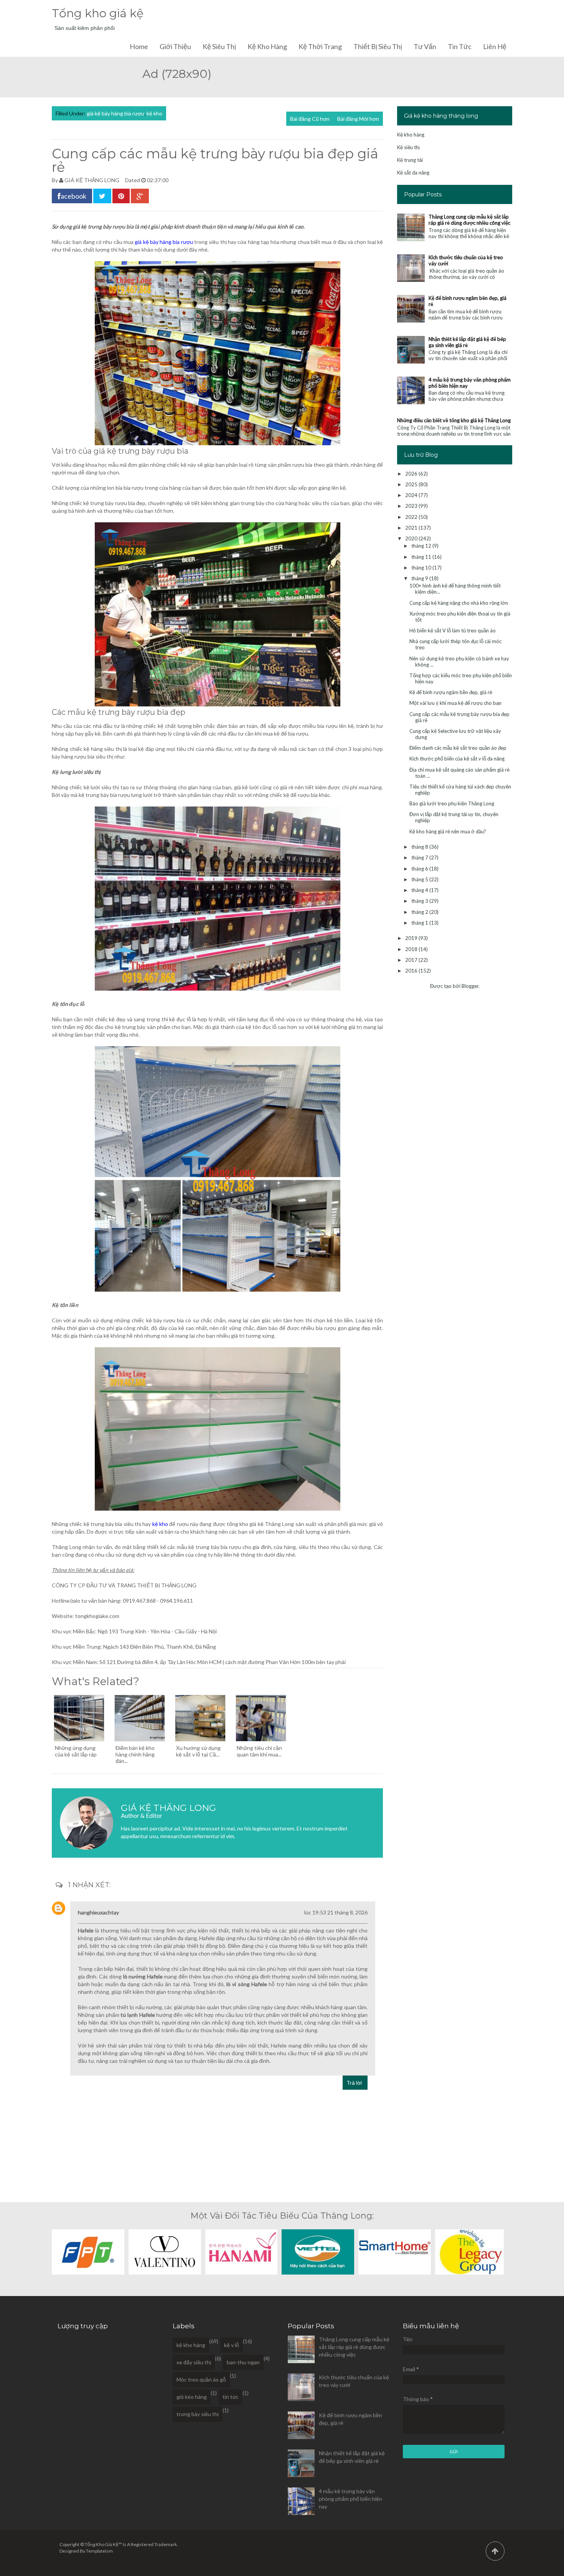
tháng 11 (422, 557)
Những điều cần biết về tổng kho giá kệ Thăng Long (454, 420)
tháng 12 (422, 546)
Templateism (99, 2551)
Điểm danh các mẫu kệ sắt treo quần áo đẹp (458, 748)
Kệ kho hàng (267, 46)
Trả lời (354, 2083)
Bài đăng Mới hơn (358, 119)
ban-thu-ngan (243, 2362)
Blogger (470, 986)
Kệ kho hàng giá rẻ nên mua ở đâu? (448, 831)
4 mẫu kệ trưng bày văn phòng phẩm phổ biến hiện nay (350, 2499)
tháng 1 (420, 923)
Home (139, 46)
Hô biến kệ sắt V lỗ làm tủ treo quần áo (453, 630)
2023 (412, 506)
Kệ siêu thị (219, 46)
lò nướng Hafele (143, 1976)
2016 (412, 971)
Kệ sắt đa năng (413, 173)
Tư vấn (425, 46)
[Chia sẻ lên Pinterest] (121, 196)
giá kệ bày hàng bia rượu (115, 113)
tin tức (231, 2397)
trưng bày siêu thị (198, 2414)
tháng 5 (420, 879)
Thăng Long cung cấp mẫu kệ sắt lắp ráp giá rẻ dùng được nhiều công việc (469, 220)
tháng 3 (420, 901)
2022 (412, 517)
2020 (412, 538)
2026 (412, 474)
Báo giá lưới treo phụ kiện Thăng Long (452, 803)
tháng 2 (420, 912)
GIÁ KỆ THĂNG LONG (92, 180)
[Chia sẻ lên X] (102, 196)
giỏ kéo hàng (192, 2397)
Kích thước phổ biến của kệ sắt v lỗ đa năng (457, 759)
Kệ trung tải (410, 160)
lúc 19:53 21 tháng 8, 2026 (336, 1912)
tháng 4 (420, 890)
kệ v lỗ (232, 2345)
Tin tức (460, 46)
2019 (412, 938)
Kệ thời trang (320, 46)
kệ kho (154, 113)
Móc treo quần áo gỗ (201, 2379)
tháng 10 (422, 568)
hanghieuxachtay (98, 1912)
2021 (412, 528)
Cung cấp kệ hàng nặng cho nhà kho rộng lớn (459, 603)
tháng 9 (420, 578)
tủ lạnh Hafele (138, 2015)
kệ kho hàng (191, 2345)
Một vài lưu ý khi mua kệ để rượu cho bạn (455, 703)
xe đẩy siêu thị (194, 2362)
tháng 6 (420, 869)
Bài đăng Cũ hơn (310, 119)
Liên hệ (495, 46)
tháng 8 (420, 847)
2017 (412, 960)
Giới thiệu (175, 46)
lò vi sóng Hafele (247, 1984)
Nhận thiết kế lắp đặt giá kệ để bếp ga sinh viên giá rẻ (467, 342)
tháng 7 (420, 858)
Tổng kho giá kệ (98, 13)
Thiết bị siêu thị (378, 46)
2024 (412, 495)
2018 (412, 949)
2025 (412, 484)
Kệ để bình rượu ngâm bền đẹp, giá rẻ (451, 692)
